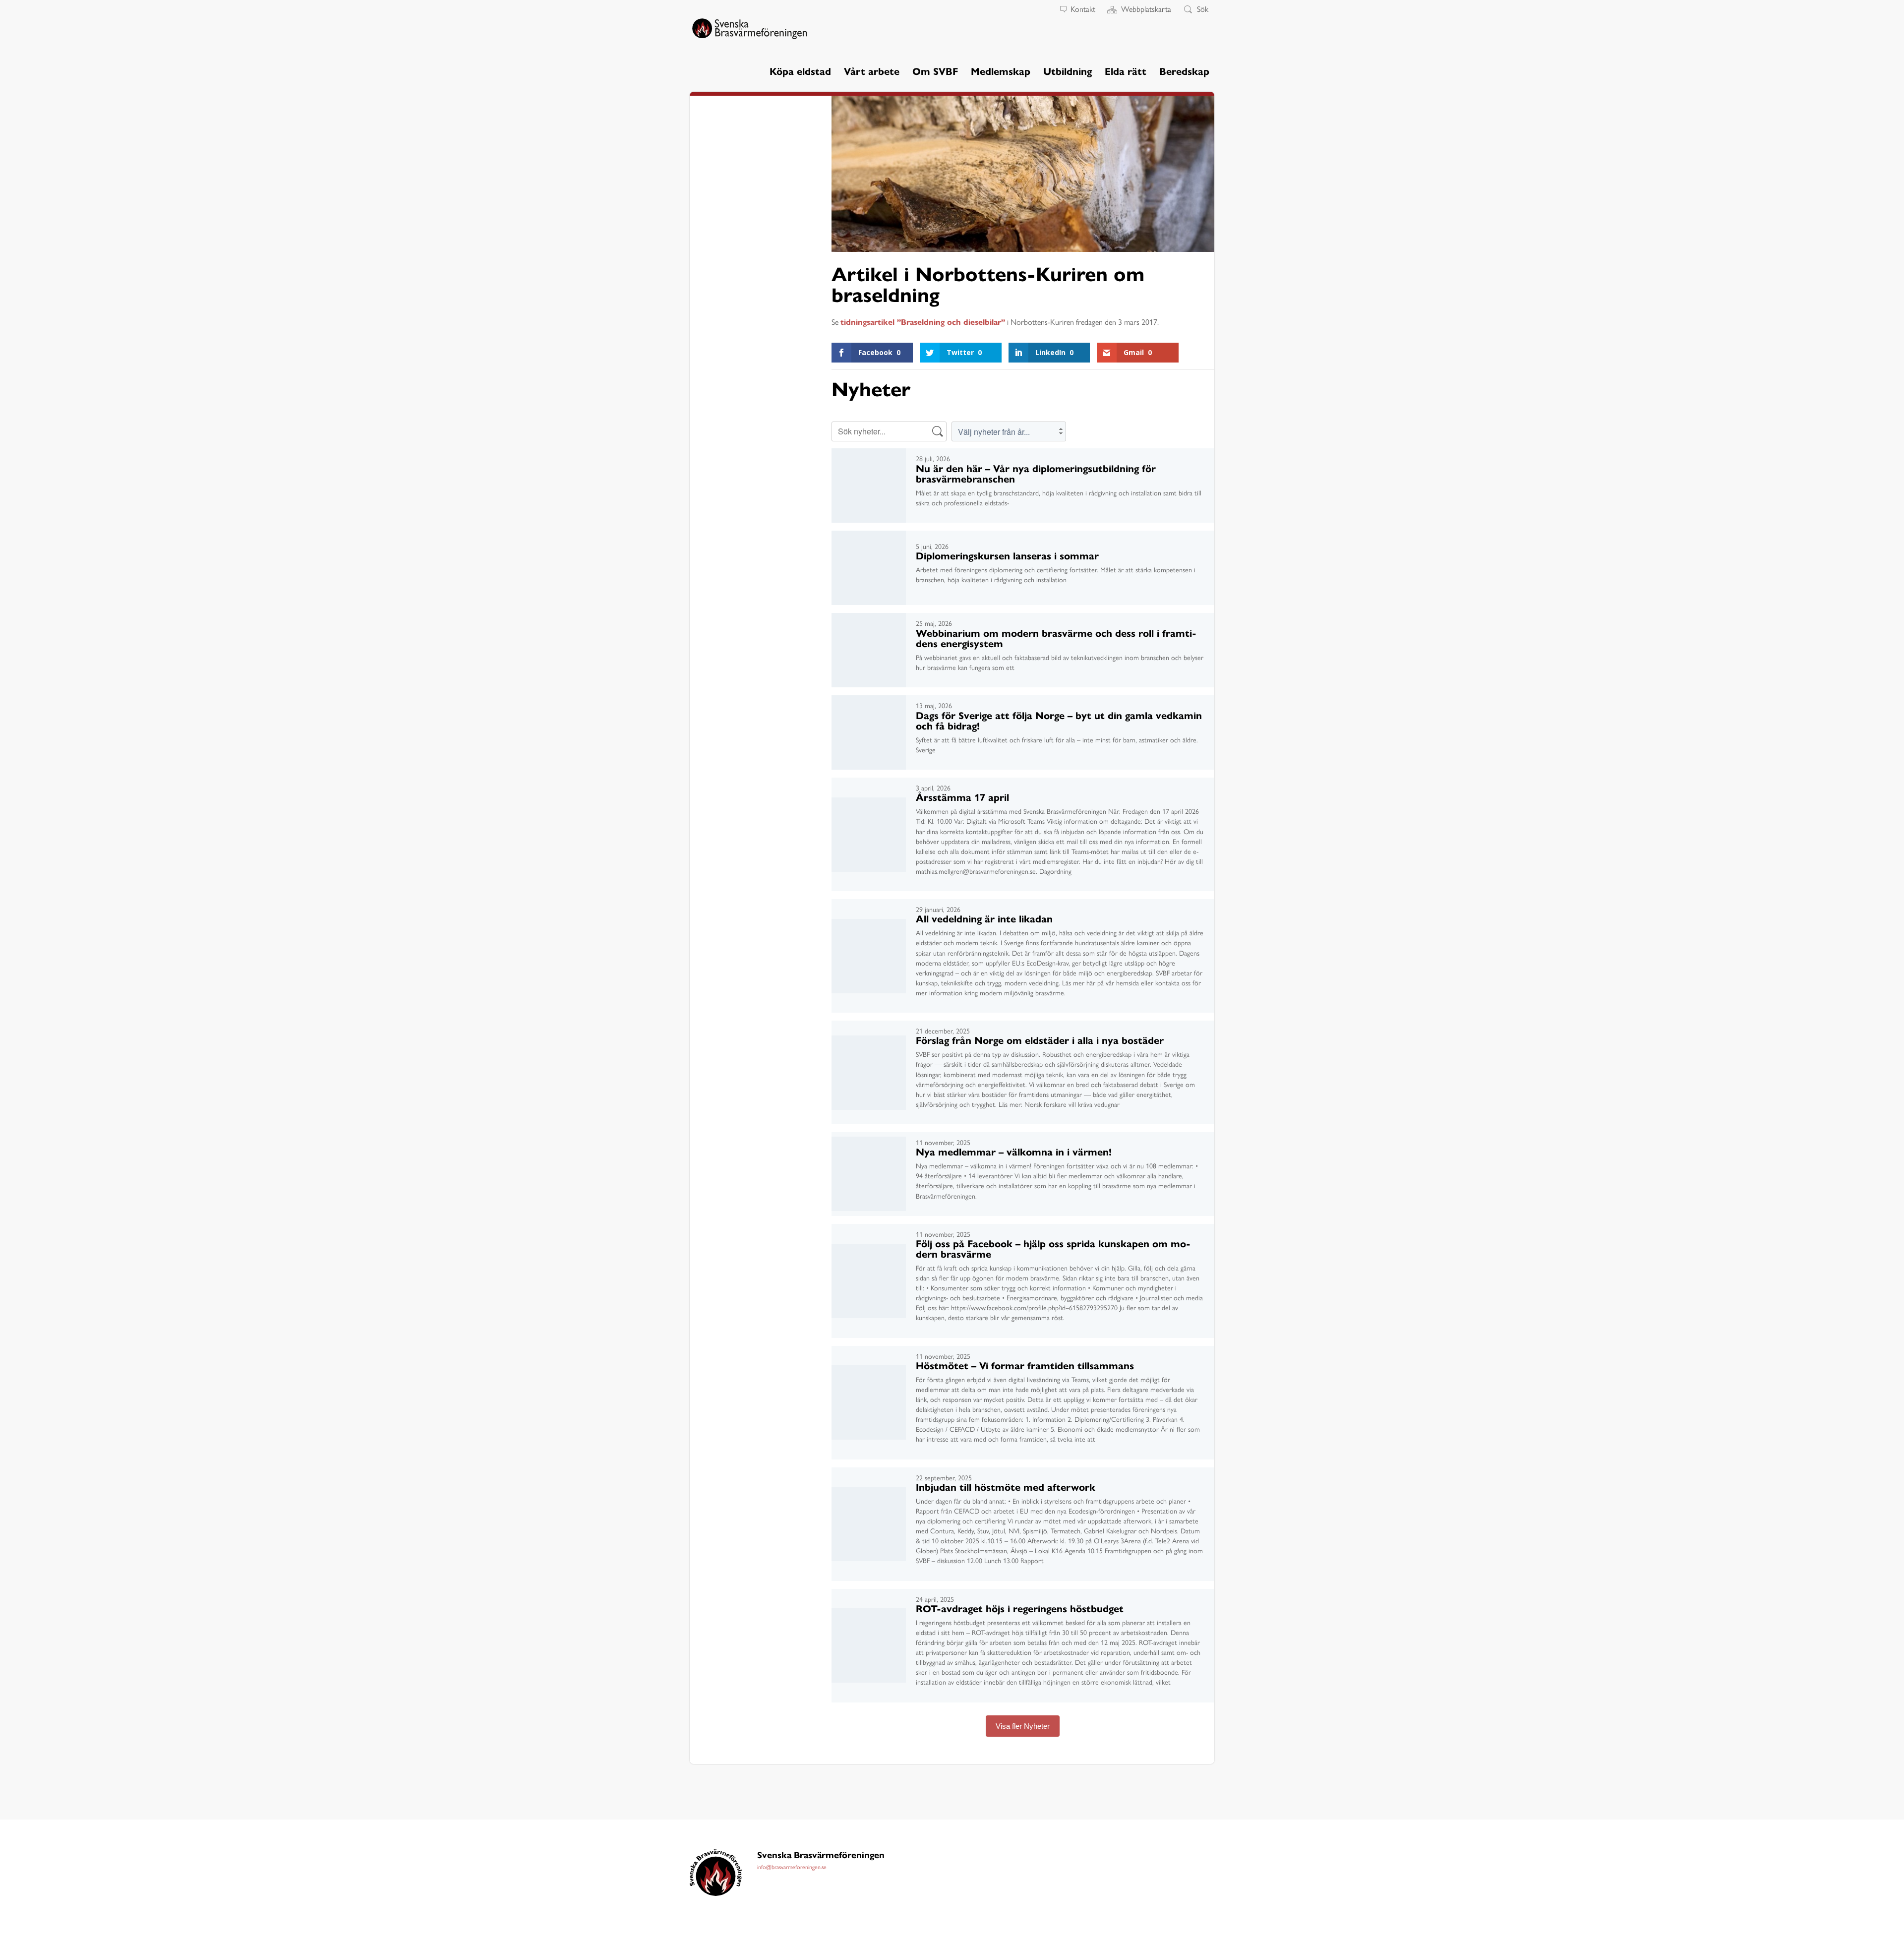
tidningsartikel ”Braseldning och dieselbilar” (923, 322)
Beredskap (1184, 72)
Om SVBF (935, 72)
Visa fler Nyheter (1023, 1726)
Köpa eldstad (800, 72)
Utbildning (1068, 72)
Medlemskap (1001, 72)
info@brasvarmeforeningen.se (792, 1867)
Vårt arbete (872, 72)
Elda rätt (1126, 72)
